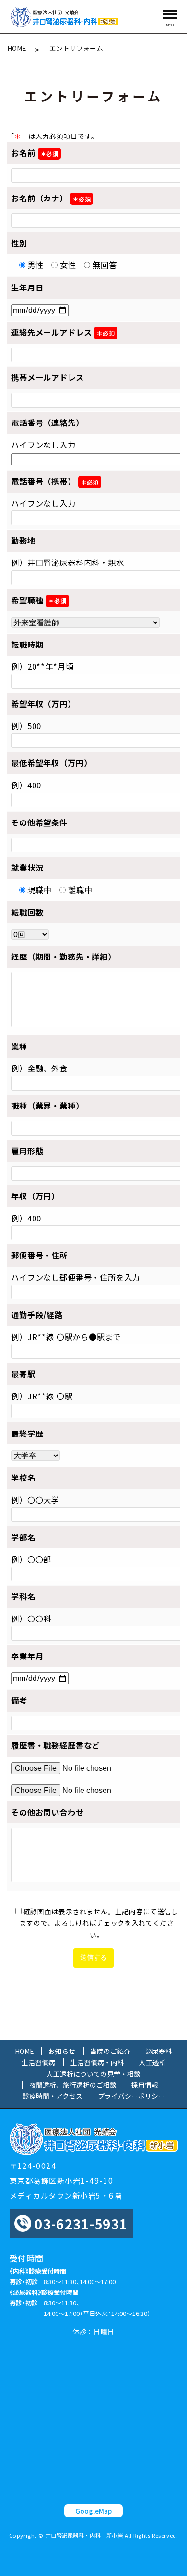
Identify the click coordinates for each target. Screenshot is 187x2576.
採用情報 (145, 2085)
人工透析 (152, 2062)
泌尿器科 (159, 2051)
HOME (17, 48)
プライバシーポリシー (131, 2096)
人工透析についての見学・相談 (93, 2074)
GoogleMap (93, 2511)
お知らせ (62, 2051)
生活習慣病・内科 (97, 2062)
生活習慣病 (38, 2062)
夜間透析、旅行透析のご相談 (73, 2085)
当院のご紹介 (110, 2051)
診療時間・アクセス (53, 2096)
